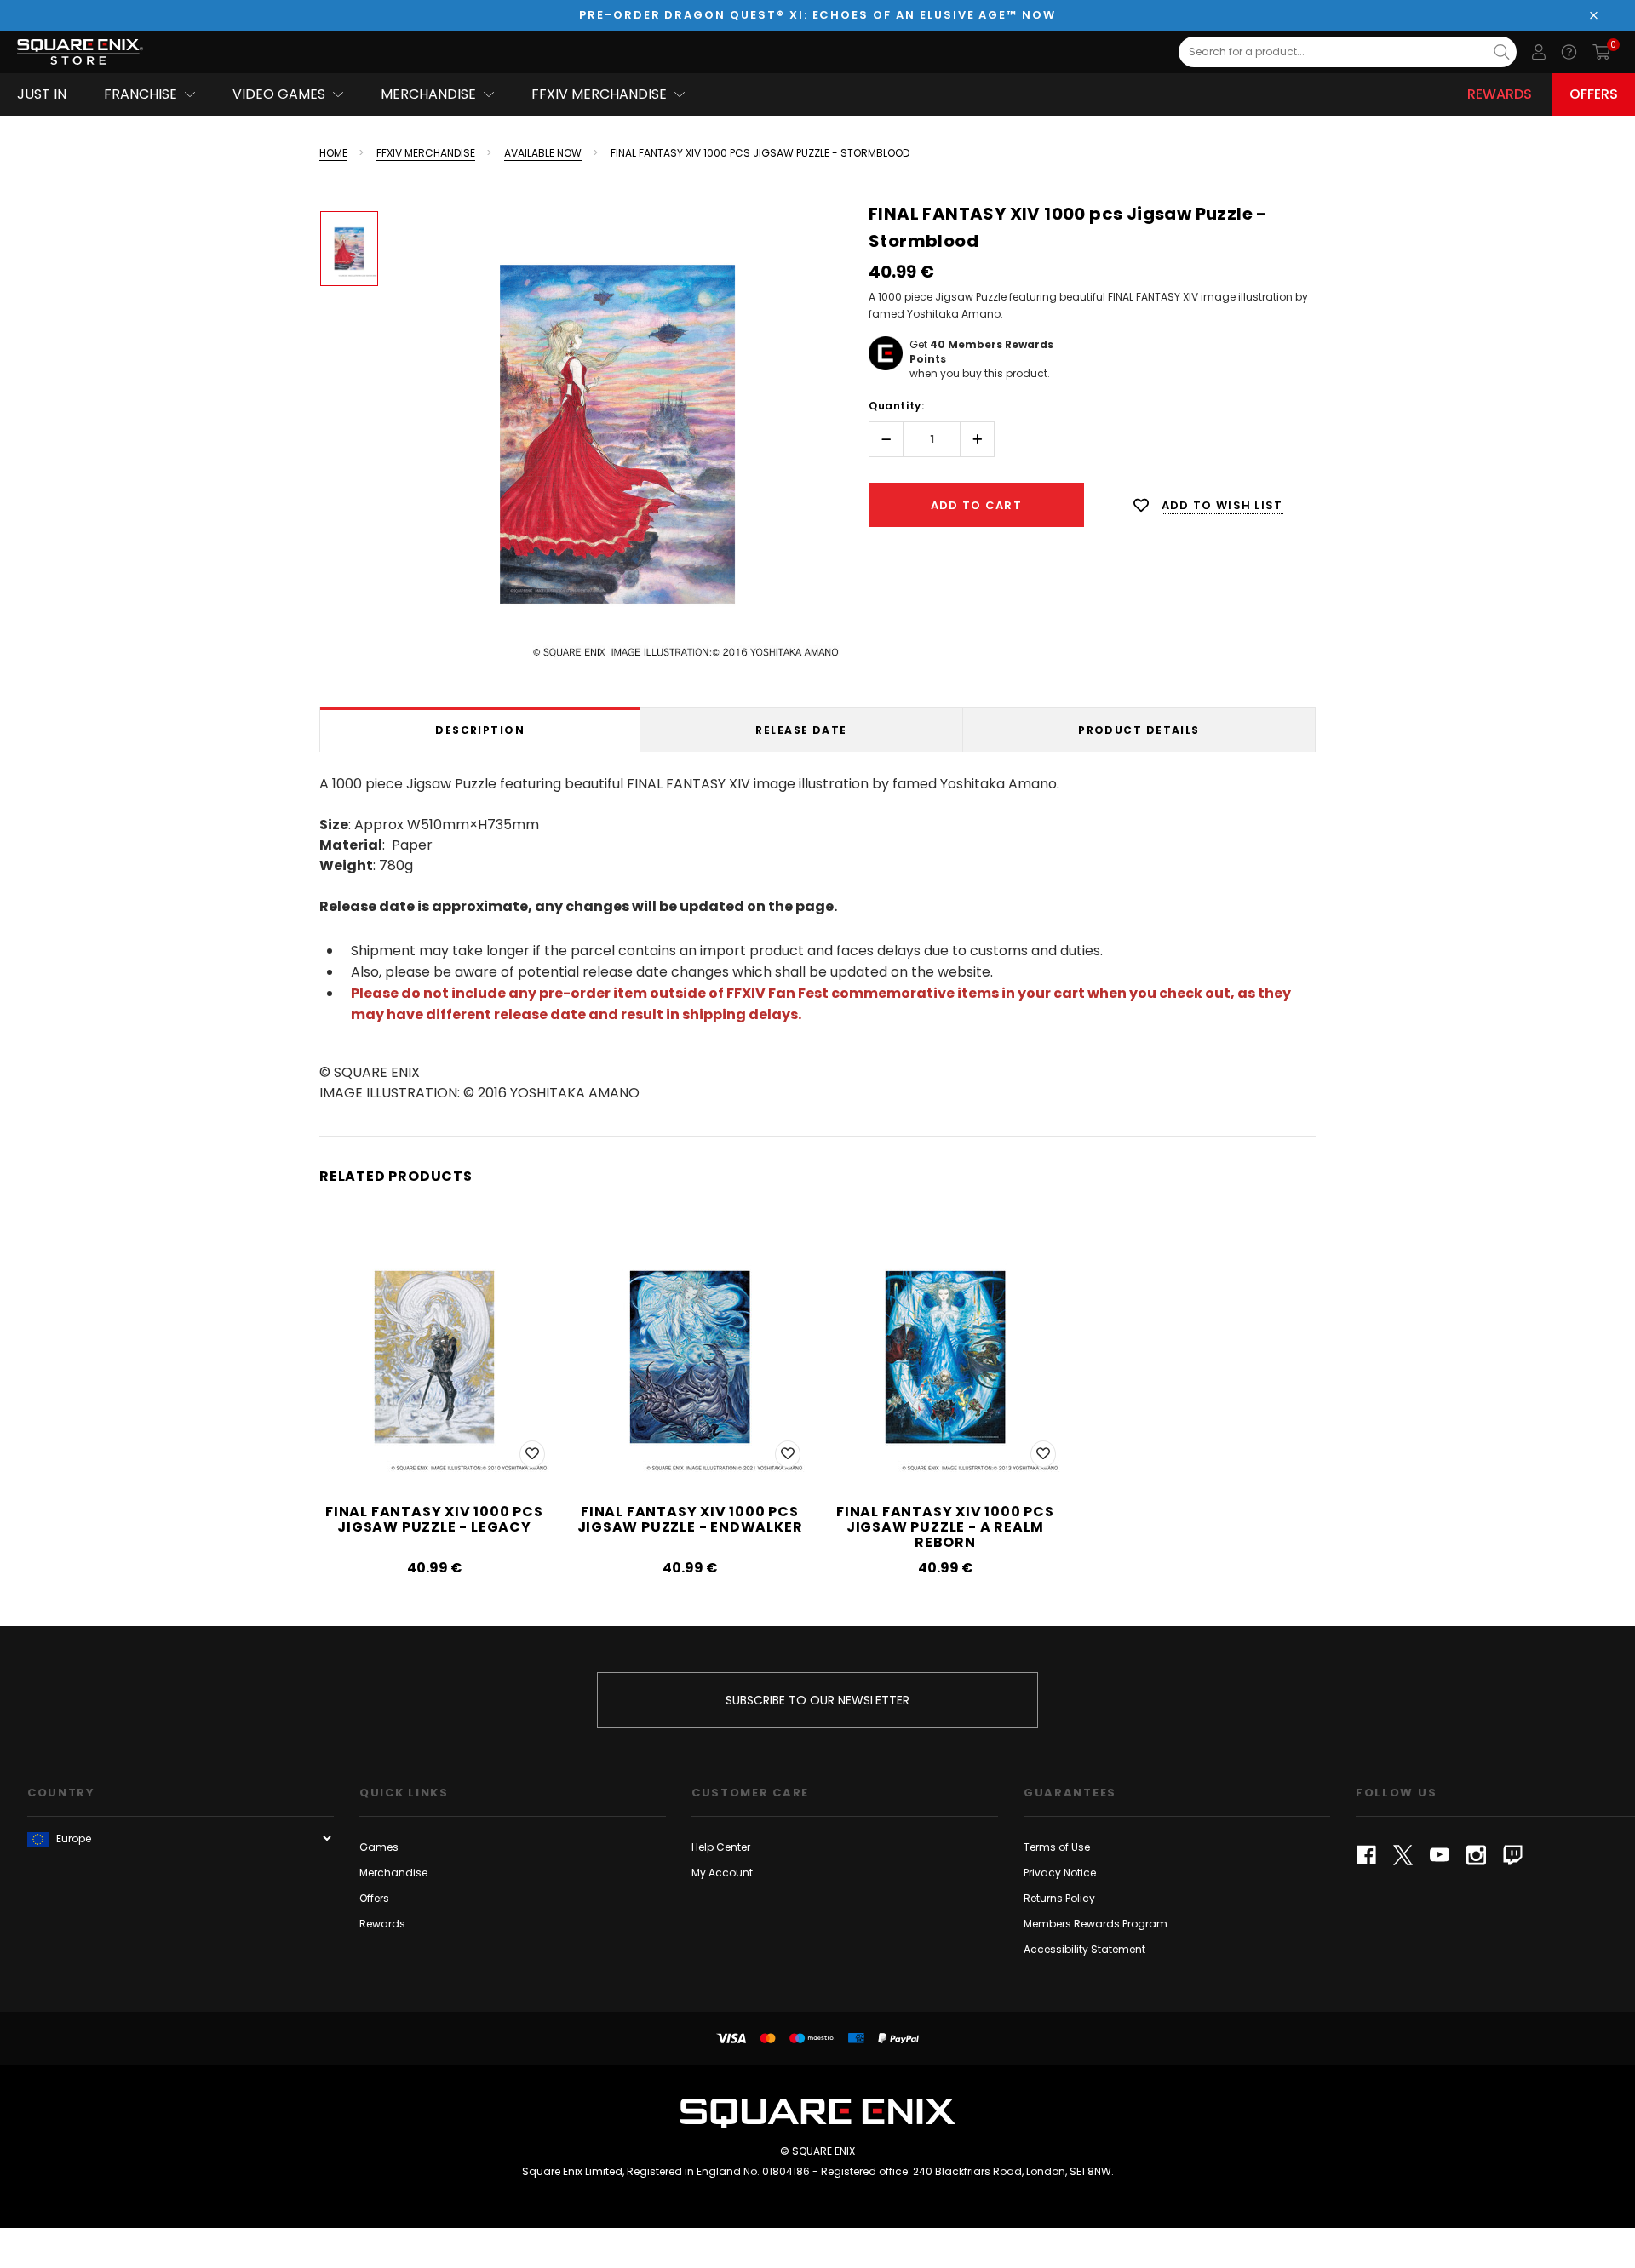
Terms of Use (1057, 1847)
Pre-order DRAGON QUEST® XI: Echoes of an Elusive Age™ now (817, 15)
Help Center (721, 1847)
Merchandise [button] (428, 94)
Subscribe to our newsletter (817, 1700)
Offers (1594, 94)
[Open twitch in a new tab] (1513, 1855)
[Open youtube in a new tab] (1440, 1855)
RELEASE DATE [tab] (801, 730)
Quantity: (896, 406)
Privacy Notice (1060, 1873)
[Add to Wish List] (532, 1454)
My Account (722, 1873)
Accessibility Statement (1084, 1949)
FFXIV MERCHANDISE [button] (599, 94)
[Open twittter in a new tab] (1403, 1855)
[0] (1601, 52)
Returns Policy (1059, 1898)
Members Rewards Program (1096, 1924)
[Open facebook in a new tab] (1366, 1855)
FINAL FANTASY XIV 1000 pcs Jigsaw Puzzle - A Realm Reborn (945, 1527)
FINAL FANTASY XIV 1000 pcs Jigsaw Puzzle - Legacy (434, 1519)
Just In (42, 94)
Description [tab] (480, 730)
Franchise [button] (141, 94)
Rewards (1500, 94)
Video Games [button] (279, 94)
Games (379, 1847)
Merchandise (393, 1873)
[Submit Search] (1502, 52)
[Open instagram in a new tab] (1476, 1855)
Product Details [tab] (1139, 730)
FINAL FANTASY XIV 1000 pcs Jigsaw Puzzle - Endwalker (690, 1519)
